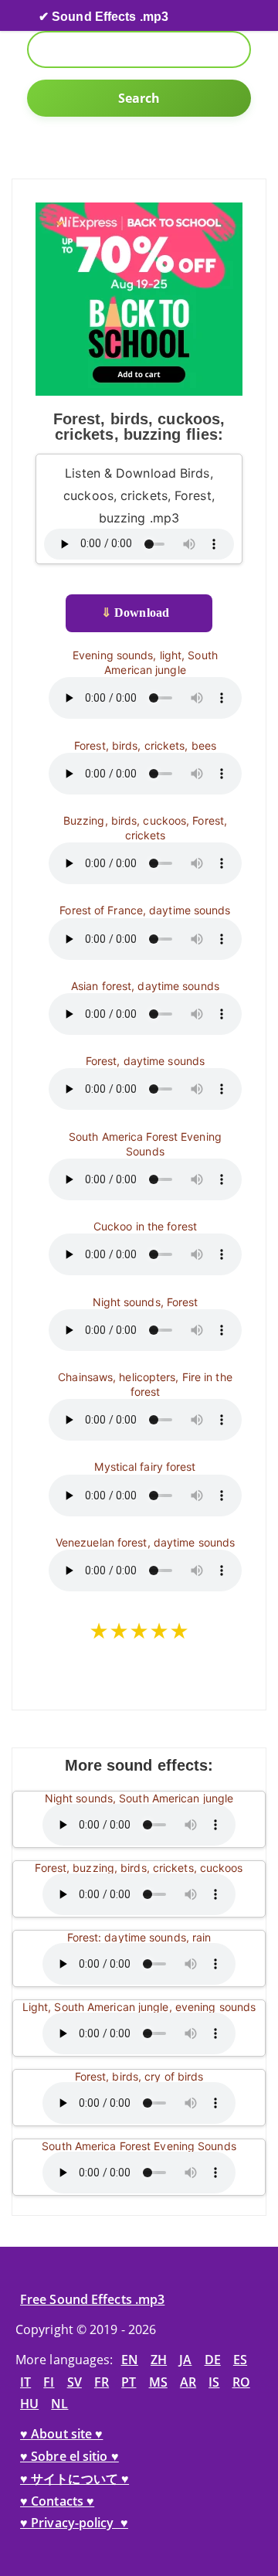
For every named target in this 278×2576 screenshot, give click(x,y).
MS (158, 2382)
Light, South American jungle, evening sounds (139, 2007)
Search (139, 98)
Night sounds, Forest (146, 1302)
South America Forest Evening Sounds (139, 2146)
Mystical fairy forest (145, 1467)
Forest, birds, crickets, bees (145, 745)
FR (102, 2382)
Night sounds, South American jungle (139, 1798)
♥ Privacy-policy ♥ (74, 2523)
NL (59, 2404)
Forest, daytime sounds (145, 1061)
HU (29, 2404)
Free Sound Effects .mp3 (92, 2299)
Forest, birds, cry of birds (139, 2076)
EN (130, 2360)
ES (240, 2360)
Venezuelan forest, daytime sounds (145, 1542)
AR (188, 2382)
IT (25, 2382)
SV (75, 2382)
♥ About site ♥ (61, 2434)
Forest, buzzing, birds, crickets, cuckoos (139, 1868)
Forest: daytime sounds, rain (139, 1937)
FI (49, 2382)
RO (241, 2382)
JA (185, 2360)
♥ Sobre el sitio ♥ (69, 2456)
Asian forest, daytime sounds (145, 986)
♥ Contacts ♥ (57, 2501)
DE (213, 2360)
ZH (159, 2360)
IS (214, 2382)
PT (129, 2382)
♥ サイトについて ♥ (75, 2479)
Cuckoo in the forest (145, 1226)
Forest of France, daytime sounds (145, 910)
